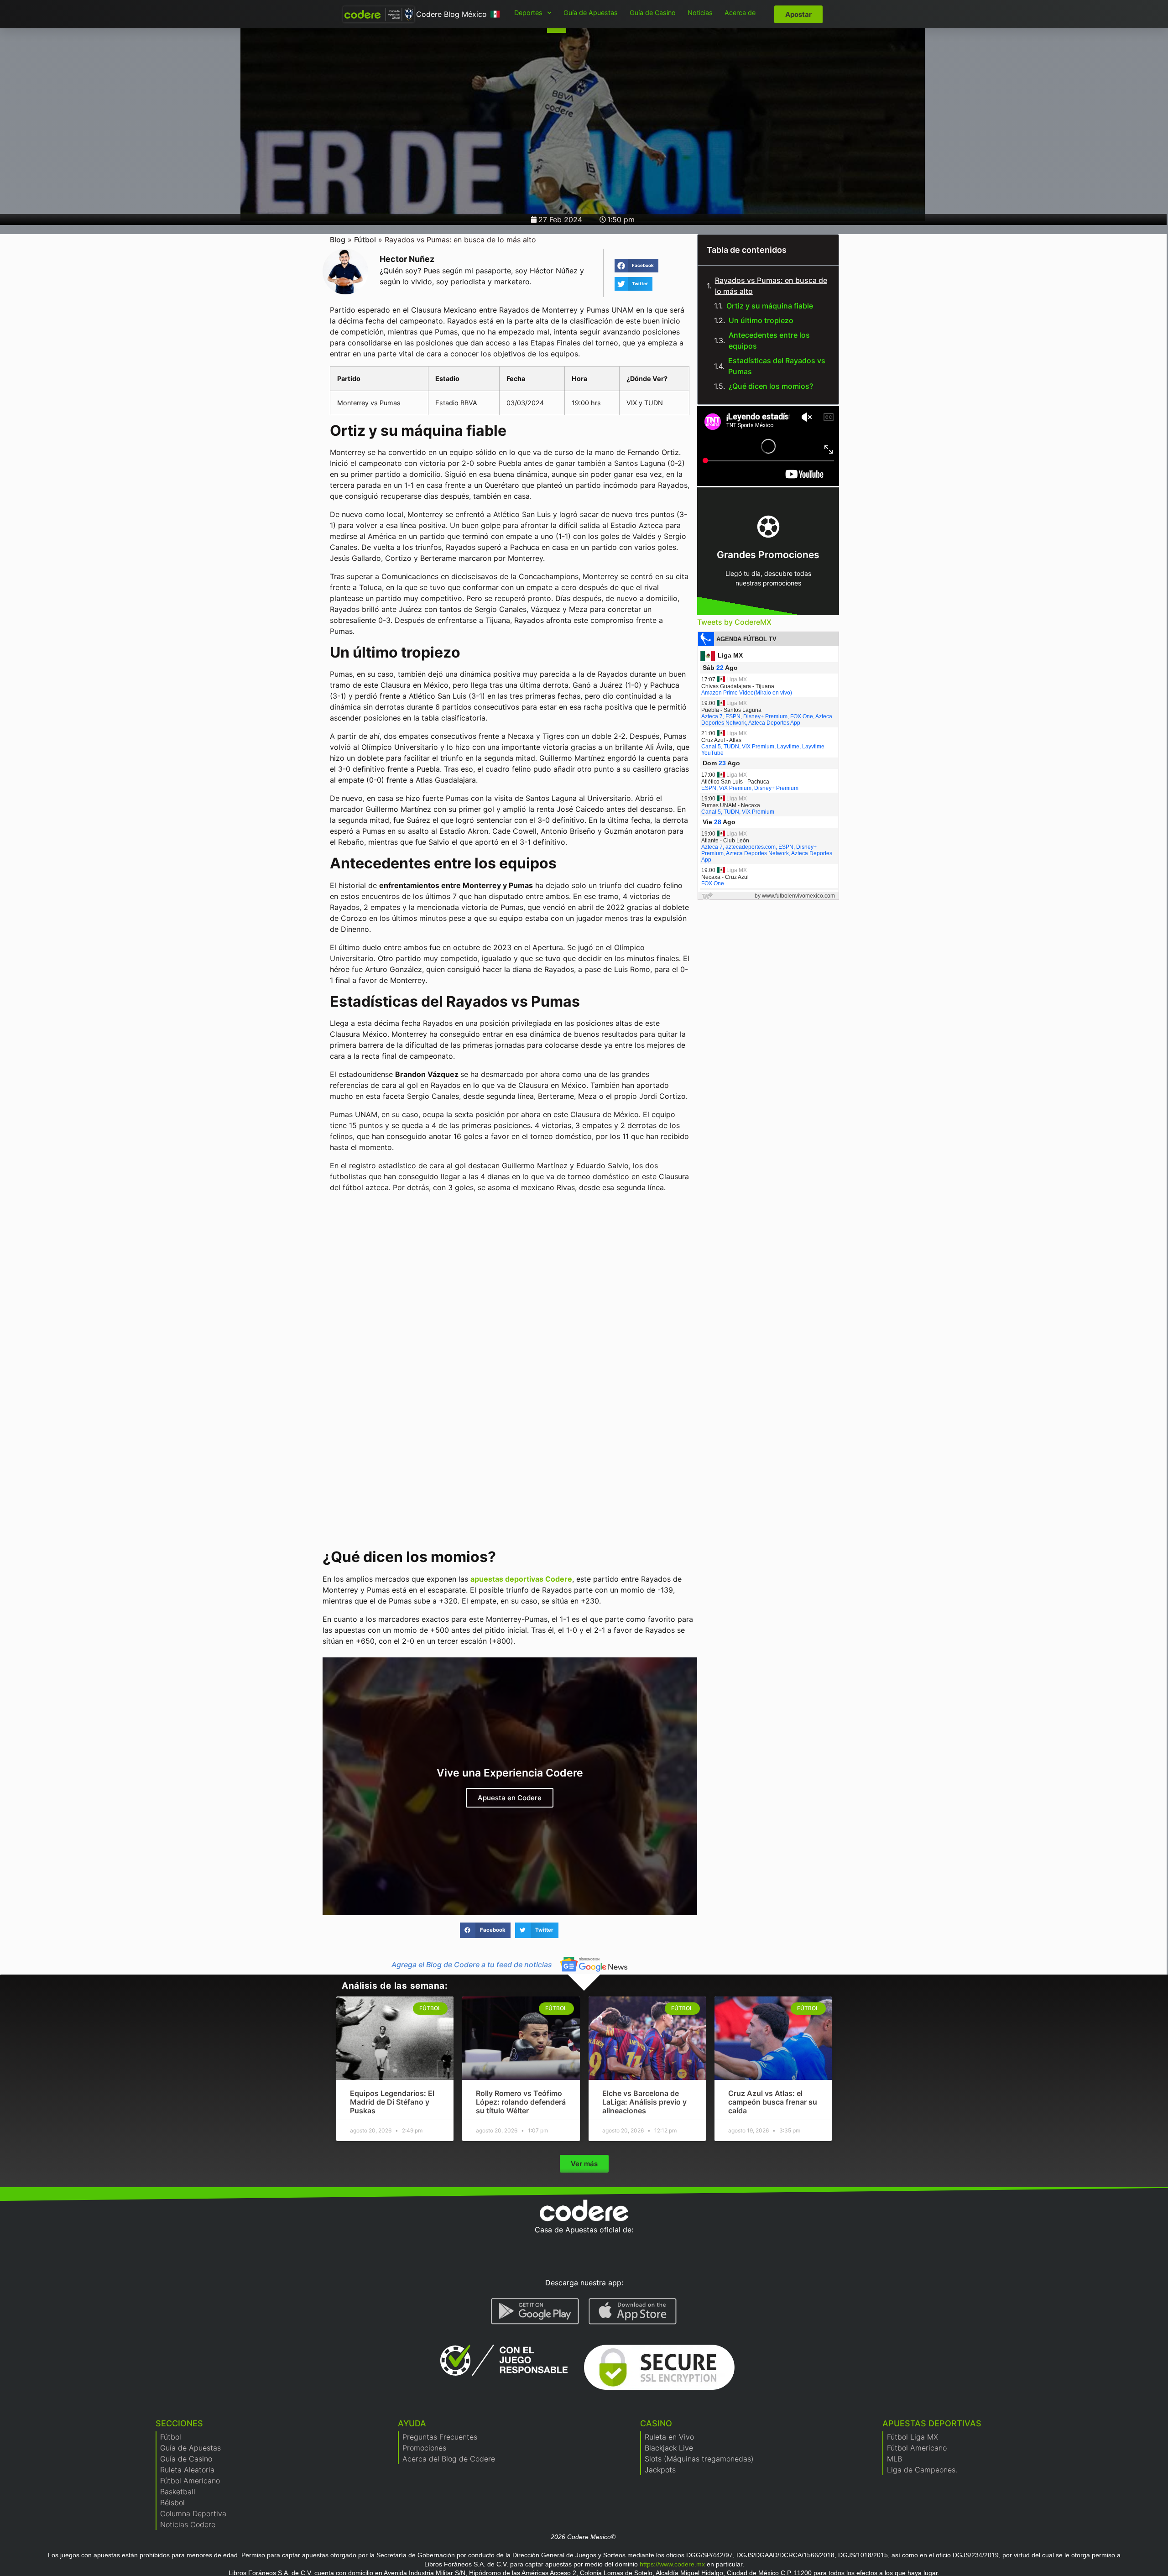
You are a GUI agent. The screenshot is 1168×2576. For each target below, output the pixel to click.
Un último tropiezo (761, 320)
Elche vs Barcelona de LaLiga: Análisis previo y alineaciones (644, 2102)
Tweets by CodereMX (734, 622)
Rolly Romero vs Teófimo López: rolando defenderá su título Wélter (521, 2102)
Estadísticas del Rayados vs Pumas (777, 366)
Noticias (700, 13)
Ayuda (412, 2423)
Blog (338, 240)
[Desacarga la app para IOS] (633, 2311)
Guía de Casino (653, 13)
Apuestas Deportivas (932, 2423)
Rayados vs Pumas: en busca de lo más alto (771, 286)
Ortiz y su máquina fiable (770, 306)
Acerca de (740, 13)
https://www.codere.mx (672, 2564)
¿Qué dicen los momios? (771, 386)
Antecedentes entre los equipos (769, 340)
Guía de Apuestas (591, 13)
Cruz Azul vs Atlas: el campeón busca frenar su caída (773, 2102)
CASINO (656, 2423)
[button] (636, 266)
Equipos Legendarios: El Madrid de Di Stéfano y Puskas (392, 2102)
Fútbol (365, 240)
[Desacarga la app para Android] (535, 2311)
